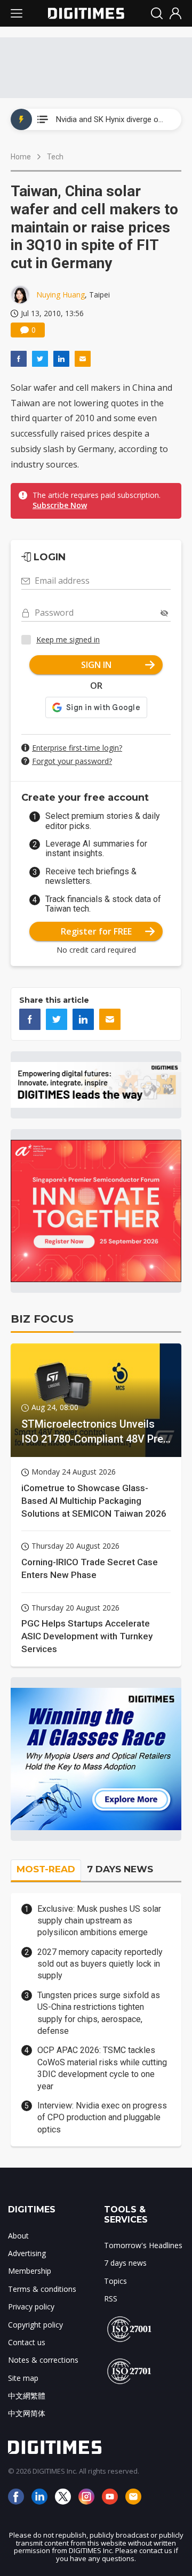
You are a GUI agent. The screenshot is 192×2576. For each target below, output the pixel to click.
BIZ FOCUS (42, 1319)
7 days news (125, 2263)
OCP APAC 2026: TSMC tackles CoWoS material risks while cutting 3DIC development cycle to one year (102, 2068)
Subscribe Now (60, 505)
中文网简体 (27, 2413)
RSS (111, 2299)
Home (21, 157)
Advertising (27, 2253)
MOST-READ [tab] (46, 1869)
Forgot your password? (72, 761)
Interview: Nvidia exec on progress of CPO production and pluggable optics (102, 2118)
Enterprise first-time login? (77, 748)
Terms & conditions (42, 2289)
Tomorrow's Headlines (143, 2245)
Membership (30, 2271)
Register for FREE (96, 931)
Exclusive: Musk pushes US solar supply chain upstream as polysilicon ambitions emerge (99, 1921)
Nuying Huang (61, 295)
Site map (23, 2378)
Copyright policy (35, 2325)
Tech (55, 157)
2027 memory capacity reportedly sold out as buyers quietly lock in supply (100, 1964)
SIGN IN (96, 665)
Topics (115, 2281)
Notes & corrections (43, 2360)
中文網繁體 (27, 2396)
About (18, 2236)
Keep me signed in (68, 639)
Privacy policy (31, 2307)
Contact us (27, 2342)
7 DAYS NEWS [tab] (120, 1869)
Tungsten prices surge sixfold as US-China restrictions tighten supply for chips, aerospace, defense (99, 2013)
